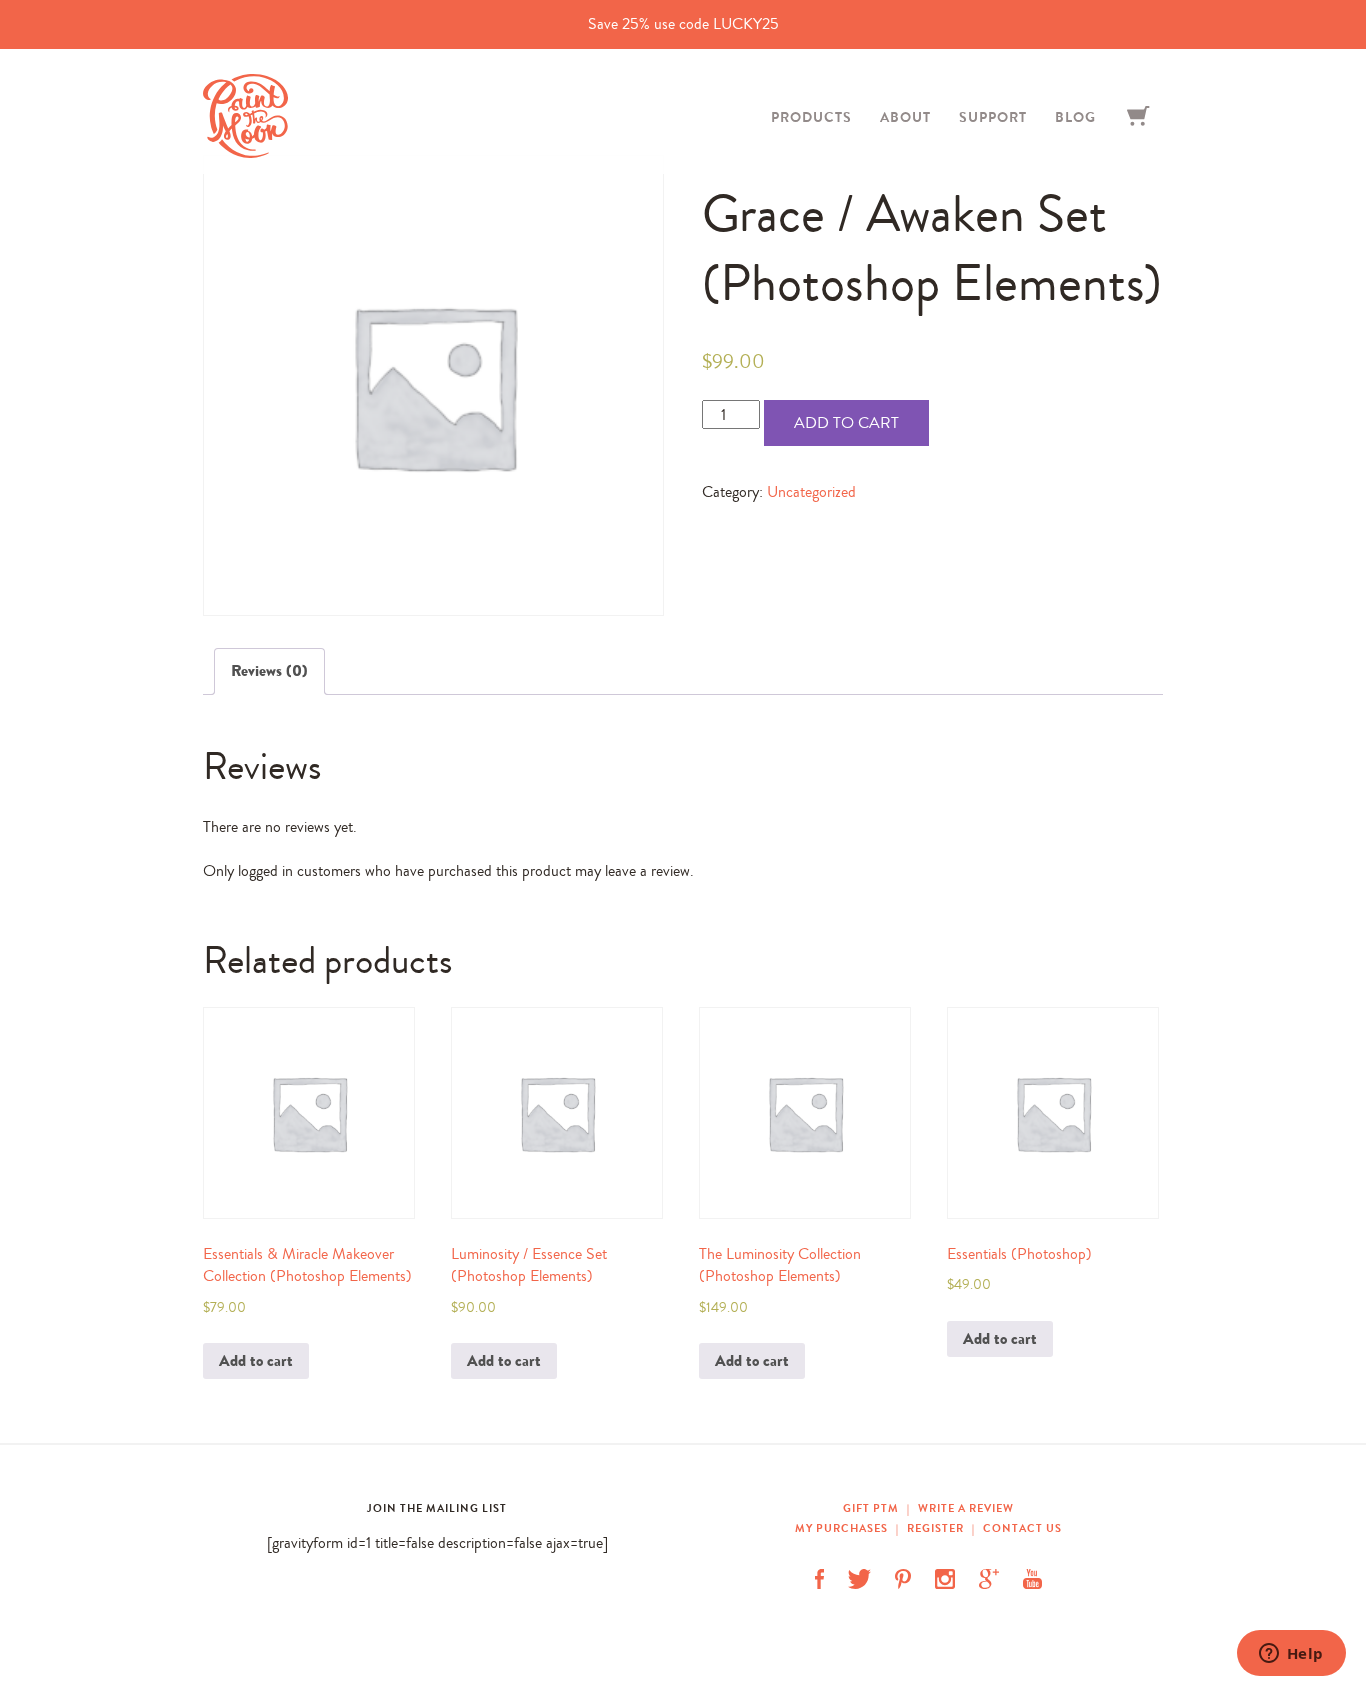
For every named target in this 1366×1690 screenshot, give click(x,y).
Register (935, 1528)
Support (993, 117)
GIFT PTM (872, 1508)
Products (811, 117)
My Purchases (843, 1528)
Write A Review (966, 1508)
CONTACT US (1022, 1528)
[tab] (269, 671)
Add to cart (846, 422)
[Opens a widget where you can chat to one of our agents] (1291, 1655)
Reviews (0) (269, 670)
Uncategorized (811, 491)
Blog (1075, 117)
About (905, 117)
